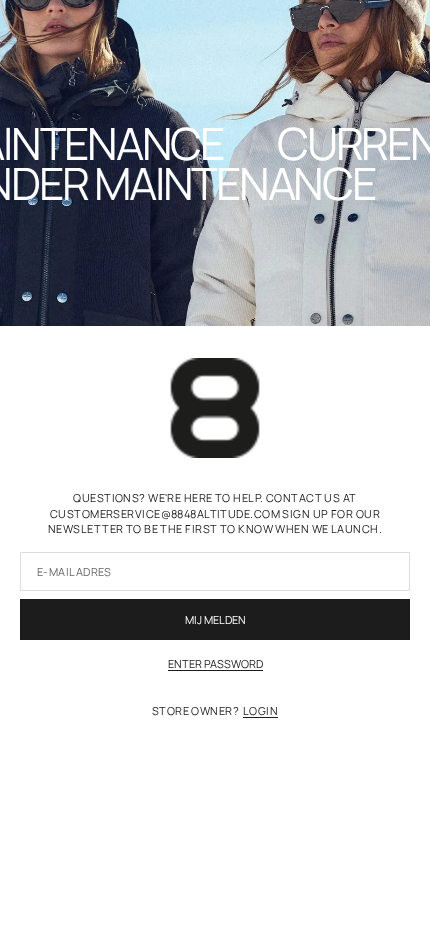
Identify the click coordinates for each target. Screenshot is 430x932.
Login (260, 710)
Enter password (215, 663)
